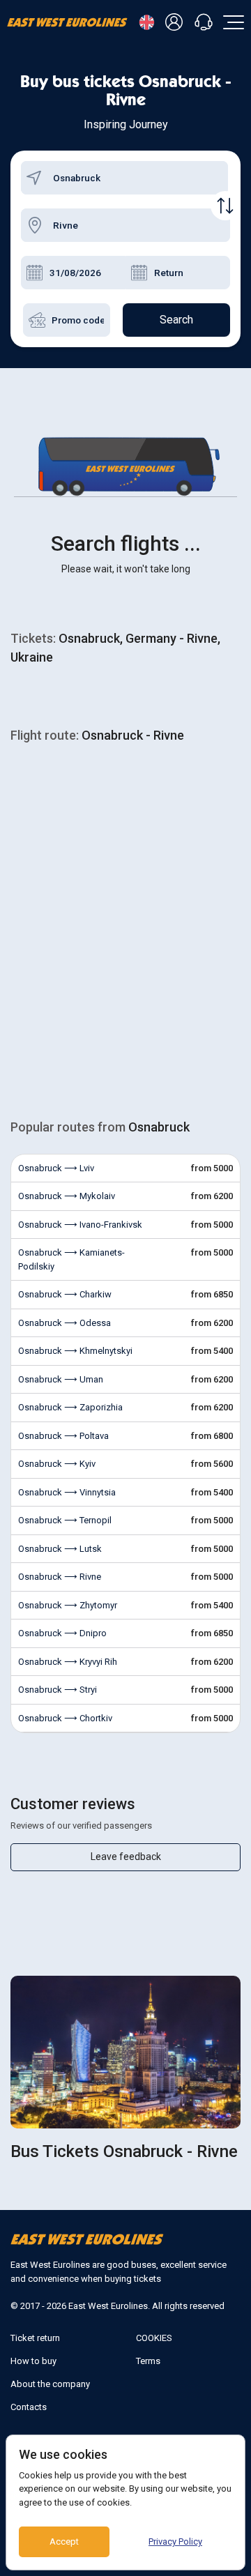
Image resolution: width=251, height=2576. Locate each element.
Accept (64, 2541)
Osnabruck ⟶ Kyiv (57, 1464)
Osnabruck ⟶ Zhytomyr (68, 1605)
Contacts (29, 2407)
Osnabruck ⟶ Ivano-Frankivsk (80, 1225)
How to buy (33, 2361)
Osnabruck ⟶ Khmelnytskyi (75, 1351)
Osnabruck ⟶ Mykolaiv (67, 1196)
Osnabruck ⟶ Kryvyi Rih (68, 1662)
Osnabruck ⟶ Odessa (64, 1323)
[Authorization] (176, 23)
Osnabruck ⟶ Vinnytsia (67, 1492)
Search (176, 320)
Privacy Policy (175, 2541)
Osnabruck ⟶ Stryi (58, 1690)
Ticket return (35, 2338)
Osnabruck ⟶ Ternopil (65, 1520)
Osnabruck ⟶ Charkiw (65, 1294)
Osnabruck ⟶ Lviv (56, 1168)
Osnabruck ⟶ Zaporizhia (70, 1407)
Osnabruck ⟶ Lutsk (60, 1549)
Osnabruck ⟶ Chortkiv (65, 1718)
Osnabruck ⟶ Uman (61, 1379)
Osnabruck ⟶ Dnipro (62, 1633)
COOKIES (154, 2338)
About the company (50, 2384)
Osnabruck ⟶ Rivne (60, 1577)
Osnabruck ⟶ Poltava (63, 1436)
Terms (148, 2361)
